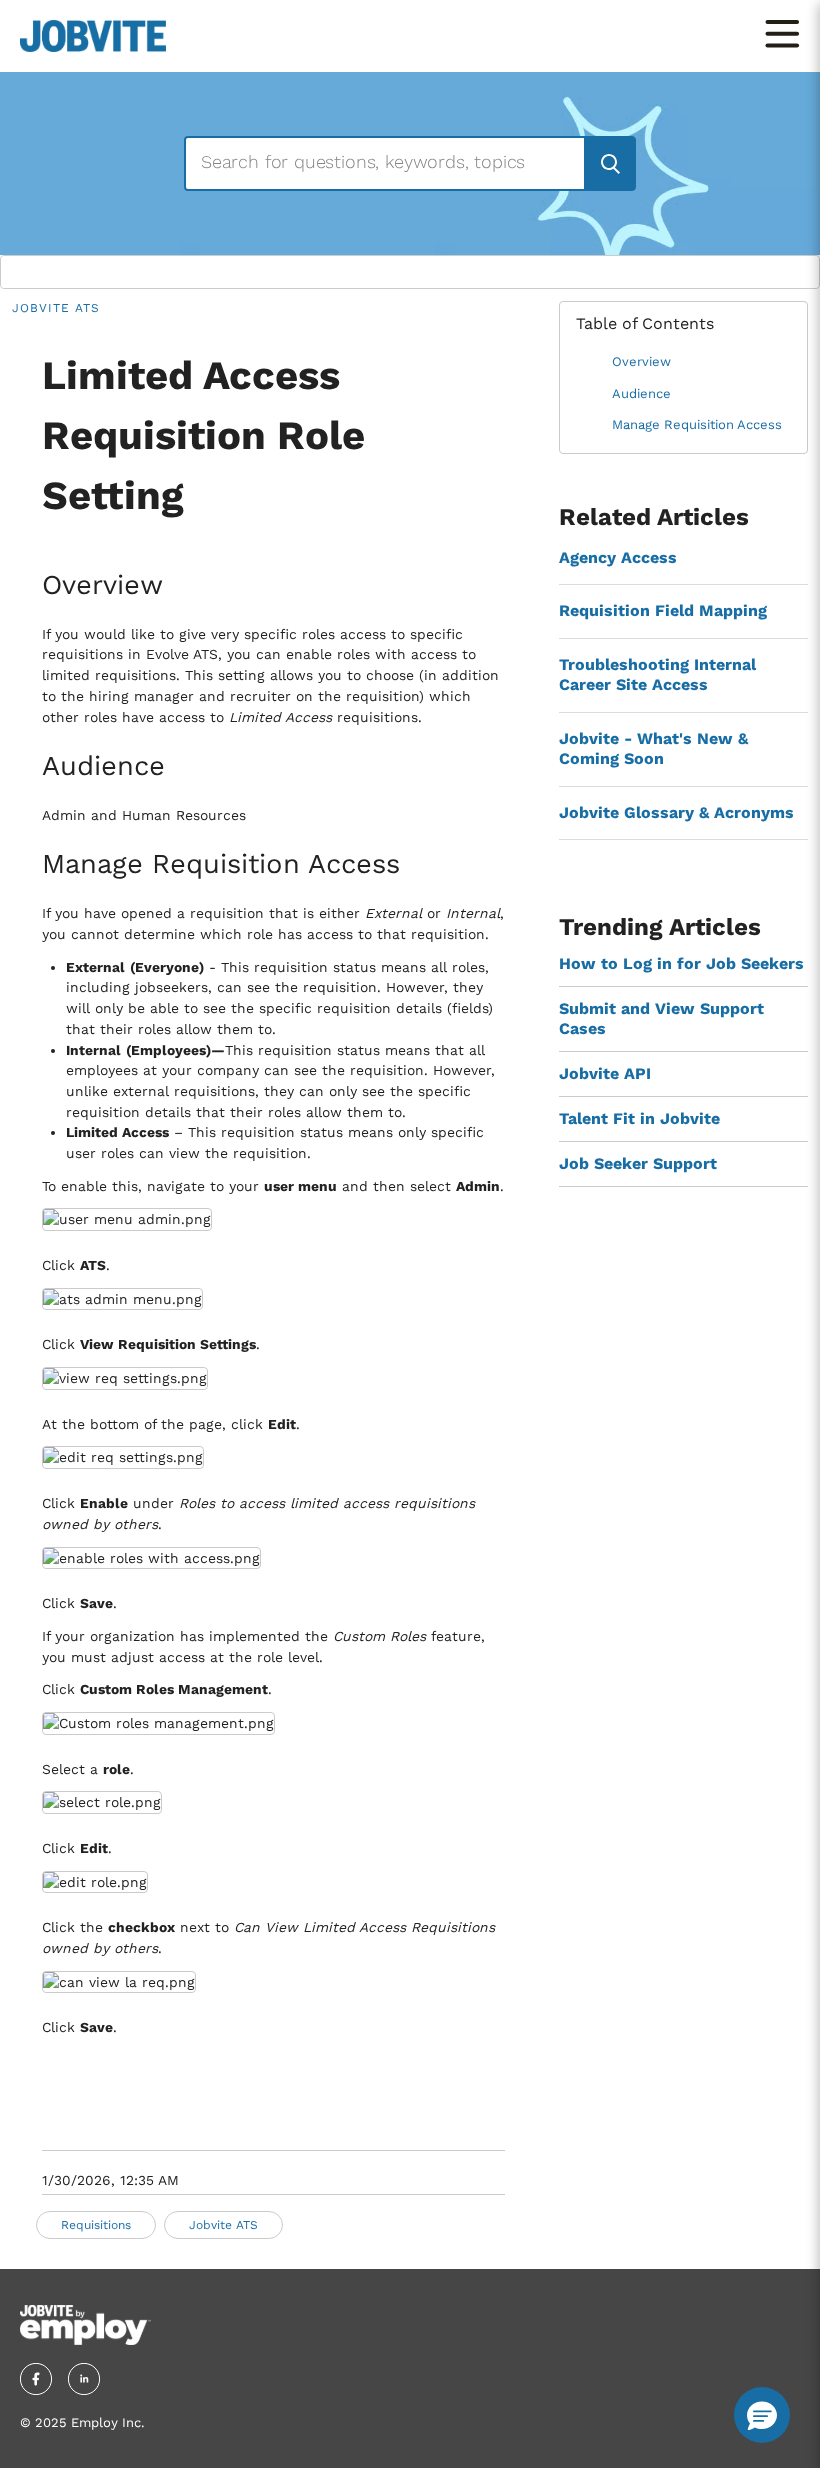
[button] (762, 2415)
